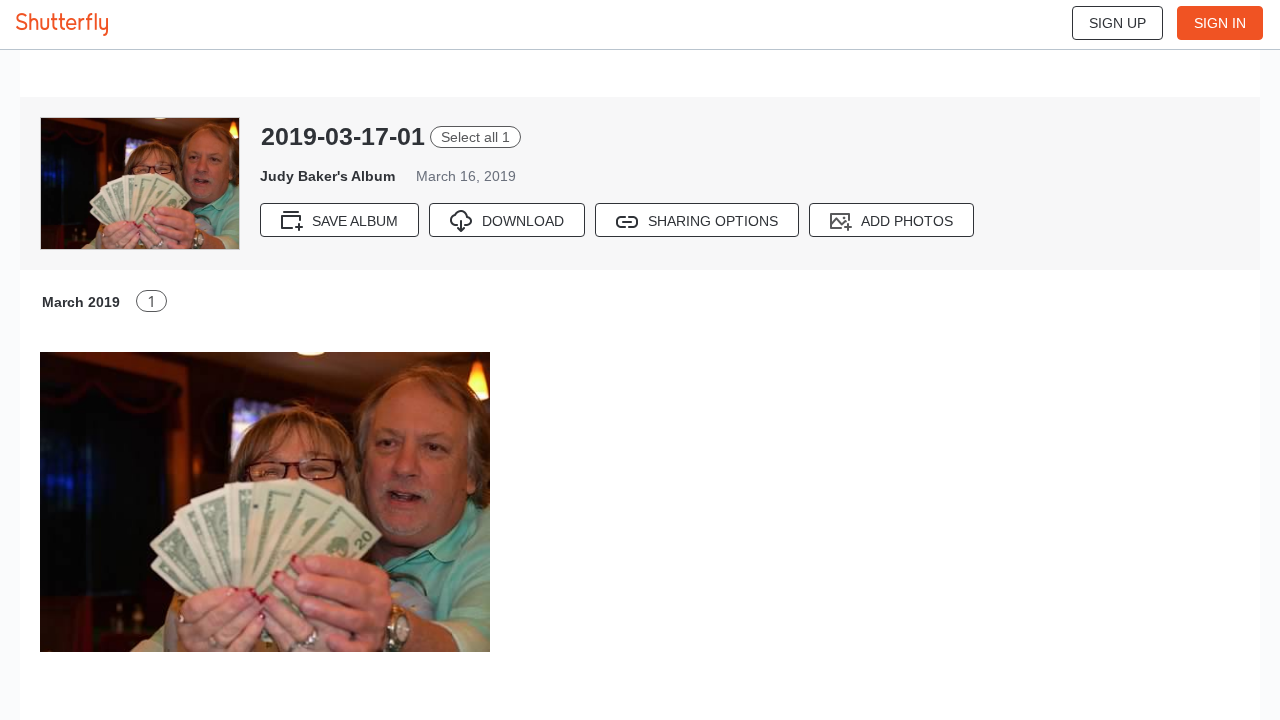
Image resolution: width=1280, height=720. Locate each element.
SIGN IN (1220, 23)
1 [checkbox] (151, 301)
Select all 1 (475, 137)
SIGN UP (1117, 23)
